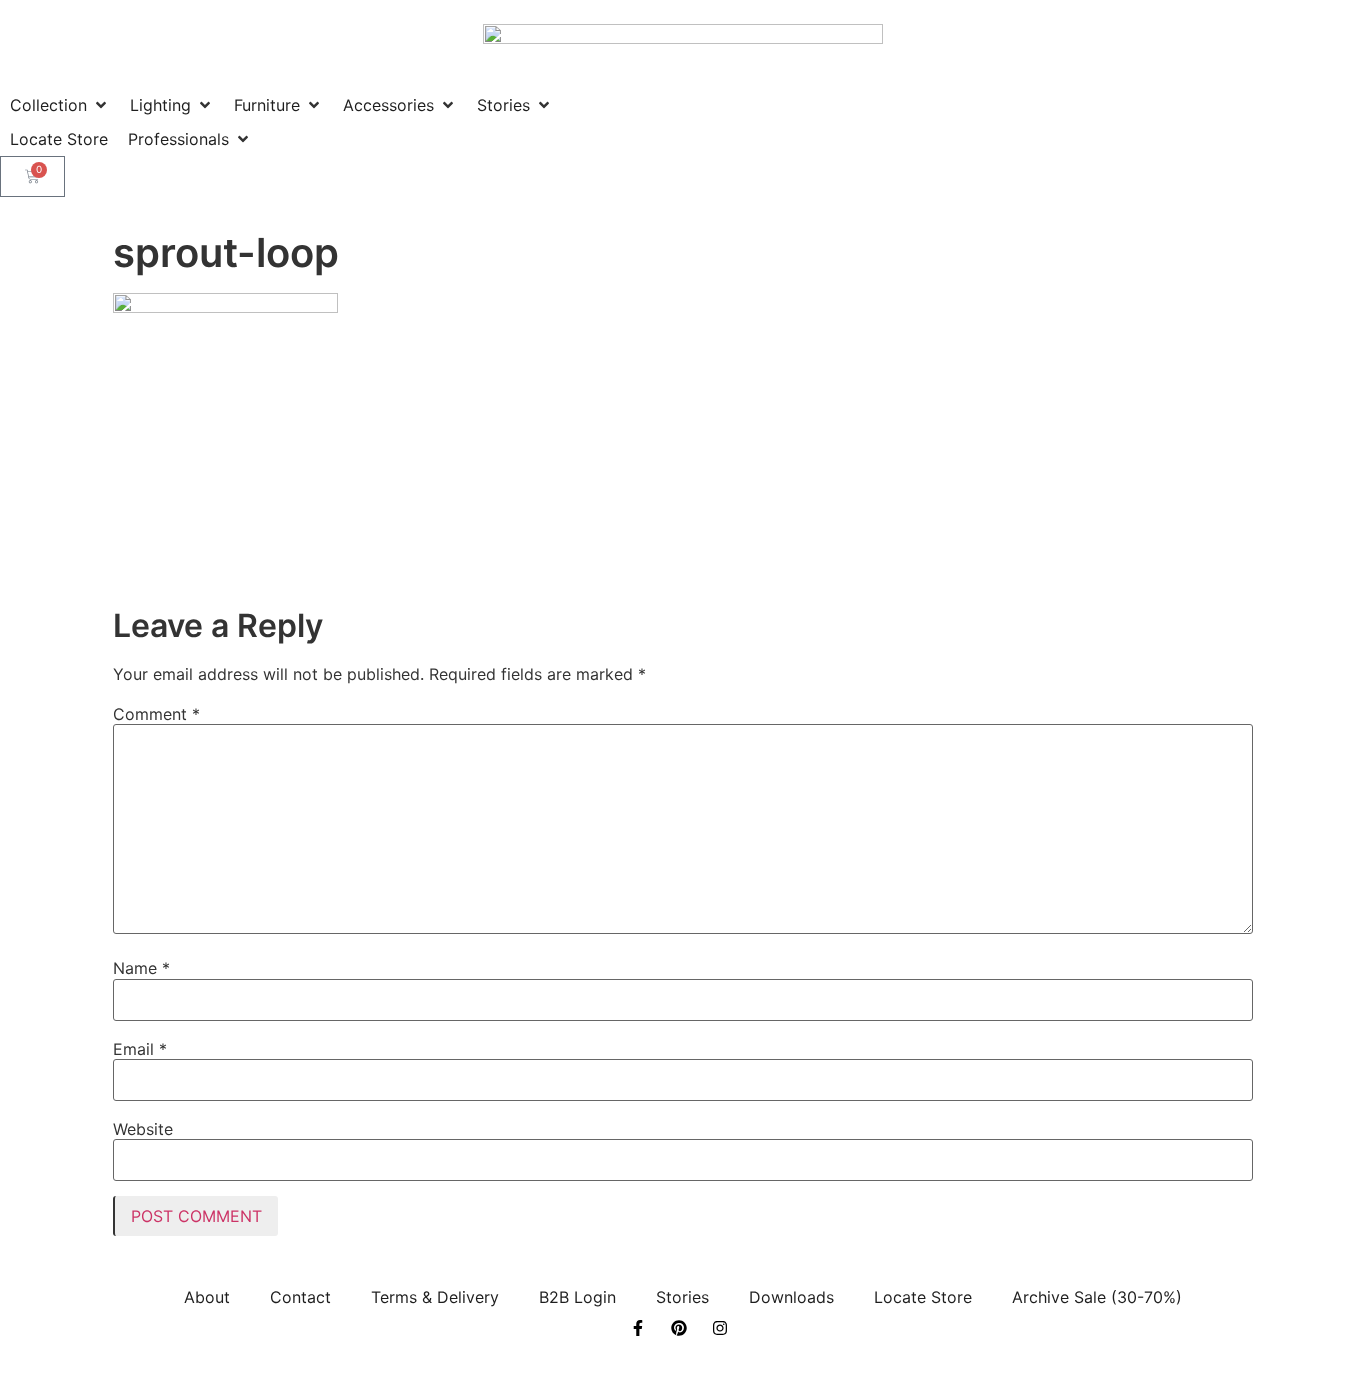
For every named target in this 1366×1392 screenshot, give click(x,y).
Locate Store (923, 1297)
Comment (156, 714)
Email (140, 1049)
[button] (60, 105)
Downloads (791, 1297)
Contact (300, 1297)
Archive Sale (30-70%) (1097, 1297)
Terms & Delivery (435, 1297)
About (207, 1297)
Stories (682, 1297)
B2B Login (577, 1297)
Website (143, 1129)
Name (141, 968)
